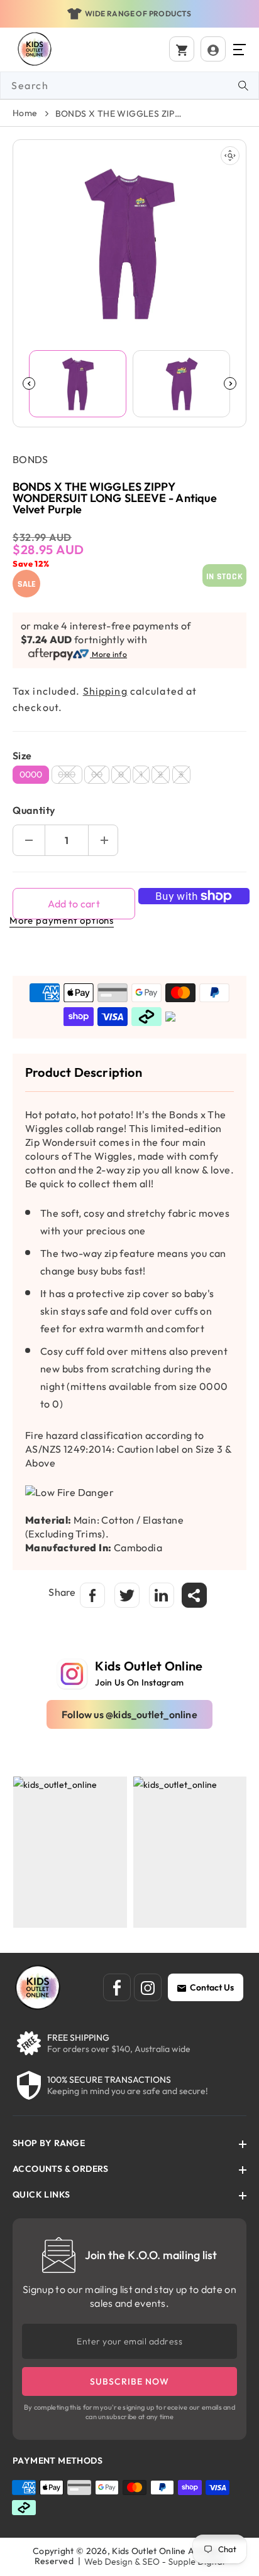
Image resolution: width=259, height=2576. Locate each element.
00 (100, 776)
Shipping (105, 691)
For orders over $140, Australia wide (119, 2049)
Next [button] (230, 383)
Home (25, 113)
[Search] (243, 85)
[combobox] (129, 85)
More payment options (62, 920)
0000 (31, 774)
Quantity (34, 810)
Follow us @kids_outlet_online (129, 1714)
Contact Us (212, 1987)
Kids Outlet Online (149, 2551)
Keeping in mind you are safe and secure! (128, 2091)
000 (70, 776)
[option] (129, 14)
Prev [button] (29, 383)
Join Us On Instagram (139, 1682)
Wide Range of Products (138, 13)
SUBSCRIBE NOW (129, 2381)
